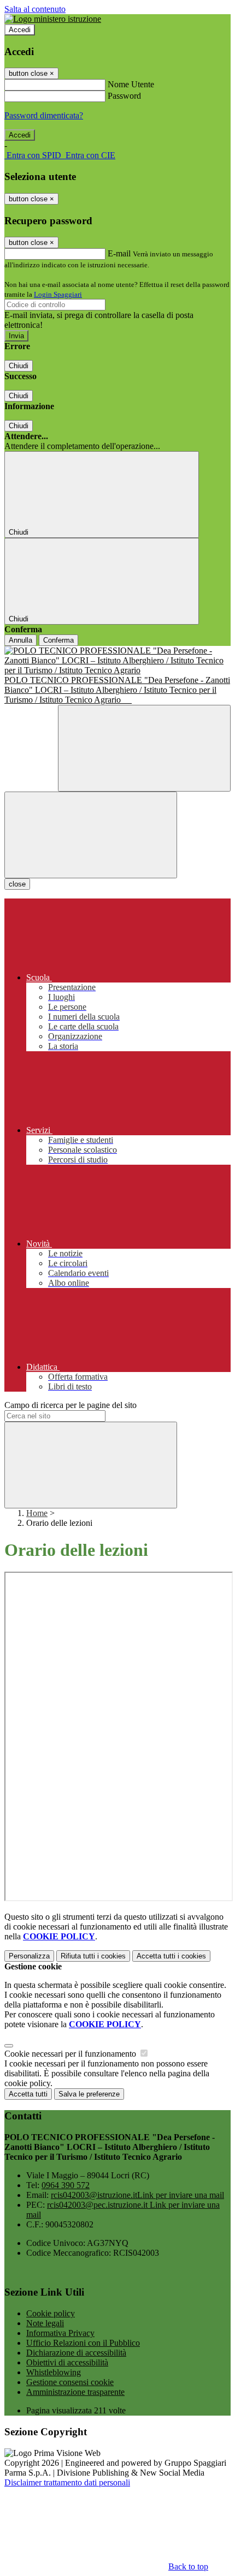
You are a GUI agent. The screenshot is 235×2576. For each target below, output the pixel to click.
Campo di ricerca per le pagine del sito (70, 1405)
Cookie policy (51, 2313)
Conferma (58, 640)
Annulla (20, 640)
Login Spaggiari (58, 294)
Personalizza (29, 1956)
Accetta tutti (171, 1956)
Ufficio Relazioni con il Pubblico (83, 2343)
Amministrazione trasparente (75, 2392)
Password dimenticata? (44, 115)
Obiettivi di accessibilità (67, 2362)
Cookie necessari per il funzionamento (71, 2054)
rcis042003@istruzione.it (137, 2195)
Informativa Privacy (60, 2333)
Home (37, 1513)
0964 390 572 (66, 2185)
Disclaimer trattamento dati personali (67, 2482)
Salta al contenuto (35, 9)
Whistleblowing (54, 2372)
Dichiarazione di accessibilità (76, 2353)
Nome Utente (131, 84)
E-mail (119, 253)
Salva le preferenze (89, 2094)
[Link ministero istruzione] (53, 19)
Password (124, 96)
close (17, 884)
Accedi (20, 30)
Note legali (45, 2323)
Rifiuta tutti (93, 1956)
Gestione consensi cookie (70, 2382)
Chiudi (19, 366)
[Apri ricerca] (144, 748)
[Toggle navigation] (91, 835)
